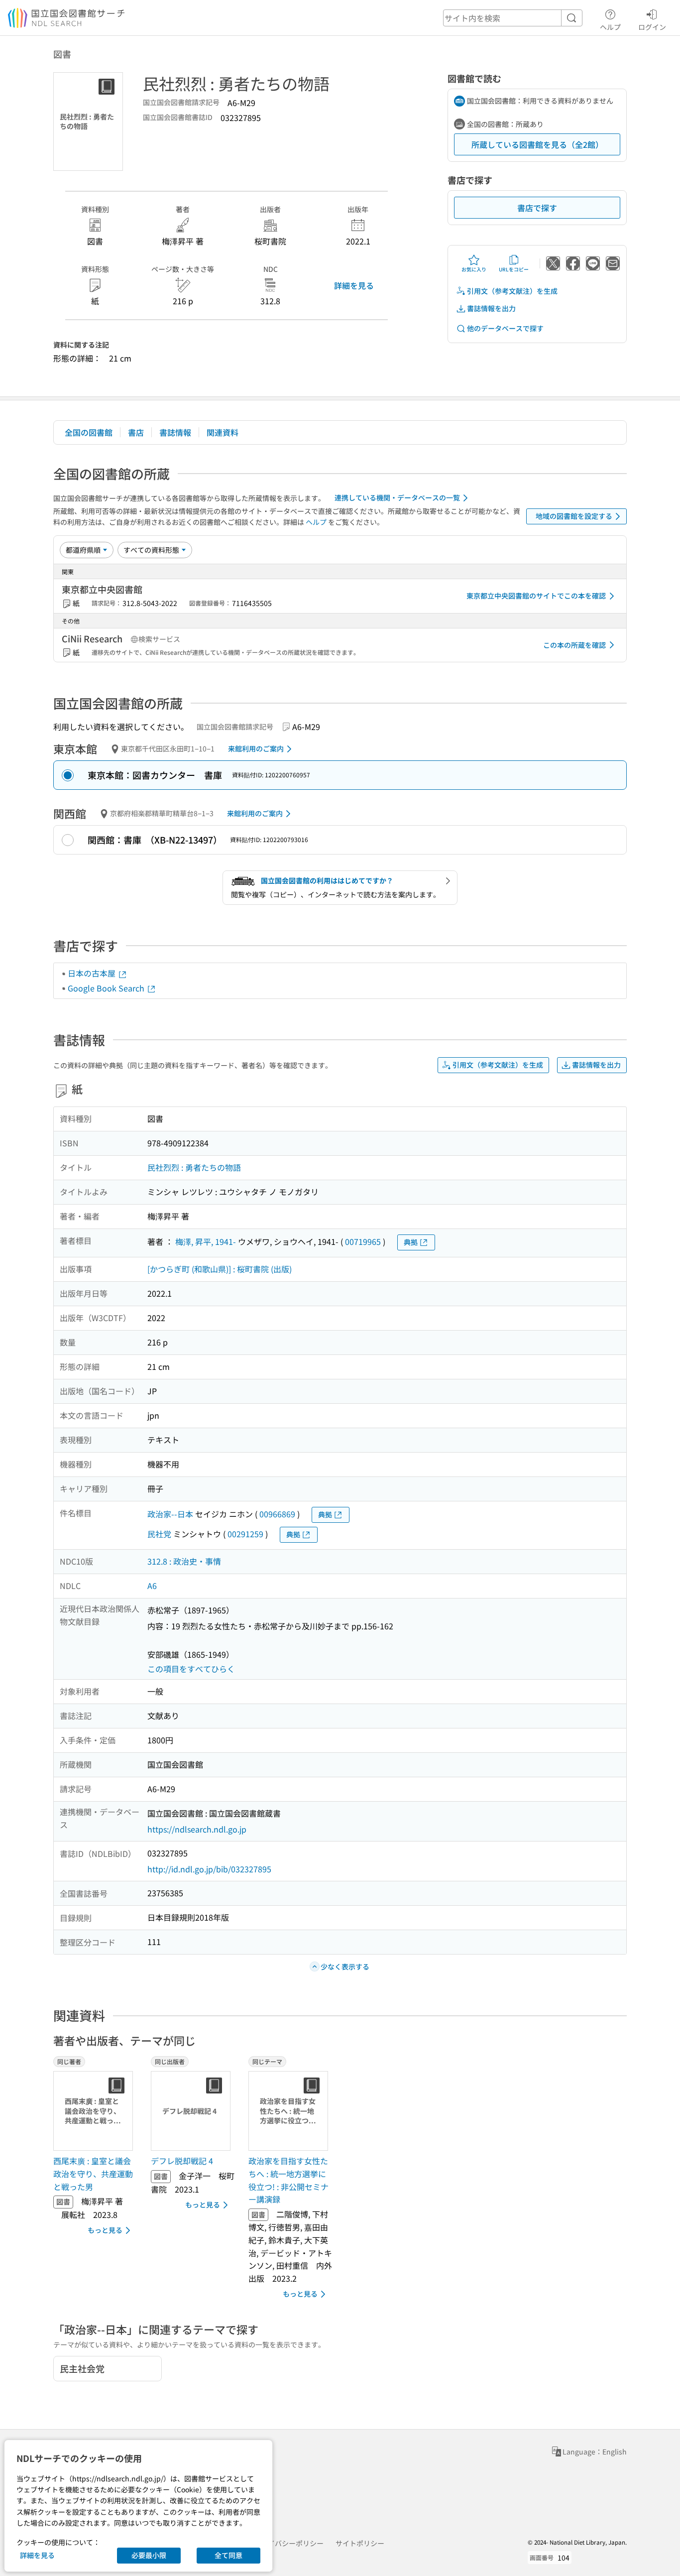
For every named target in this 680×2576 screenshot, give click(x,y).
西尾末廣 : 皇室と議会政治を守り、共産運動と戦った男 (93, 2173)
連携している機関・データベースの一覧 (397, 497)
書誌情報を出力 (491, 308)
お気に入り (474, 269)
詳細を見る (354, 285)
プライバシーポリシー (289, 2543)
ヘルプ (610, 27)
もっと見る (105, 2230)
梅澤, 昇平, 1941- (206, 1241)
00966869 (277, 1514)
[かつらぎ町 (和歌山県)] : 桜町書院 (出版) (220, 1269)
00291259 (245, 1534)
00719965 (363, 1241)
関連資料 (223, 432)
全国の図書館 (89, 432)
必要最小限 (149, 2555)
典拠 (411, 1242)
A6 (152, 1586)
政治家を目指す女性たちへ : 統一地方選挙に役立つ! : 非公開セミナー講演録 (288, 2180)
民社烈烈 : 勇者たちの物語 (194, 1167)
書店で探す (537, 208)
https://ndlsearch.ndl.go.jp (197, 1829)
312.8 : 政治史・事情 (184, 1561)
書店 (136, 432)
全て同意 (228, 2555)
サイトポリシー (360, 2543)
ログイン (652, 27)
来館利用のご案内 (256, 748)
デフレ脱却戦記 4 (182, 2161)
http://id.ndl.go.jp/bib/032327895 (209, 1869)
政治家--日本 (170, 1514)
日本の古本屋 (93, 973)
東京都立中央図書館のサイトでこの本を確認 (536, 596)
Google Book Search (107, 988)
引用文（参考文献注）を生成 (512, 291)
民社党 (159, 1534)
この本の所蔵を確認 (574, 645)
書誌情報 (175, 432)
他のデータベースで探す (505, 328)
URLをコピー (514, 269)
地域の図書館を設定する (574, 516)
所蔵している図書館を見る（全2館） (537, 144)
